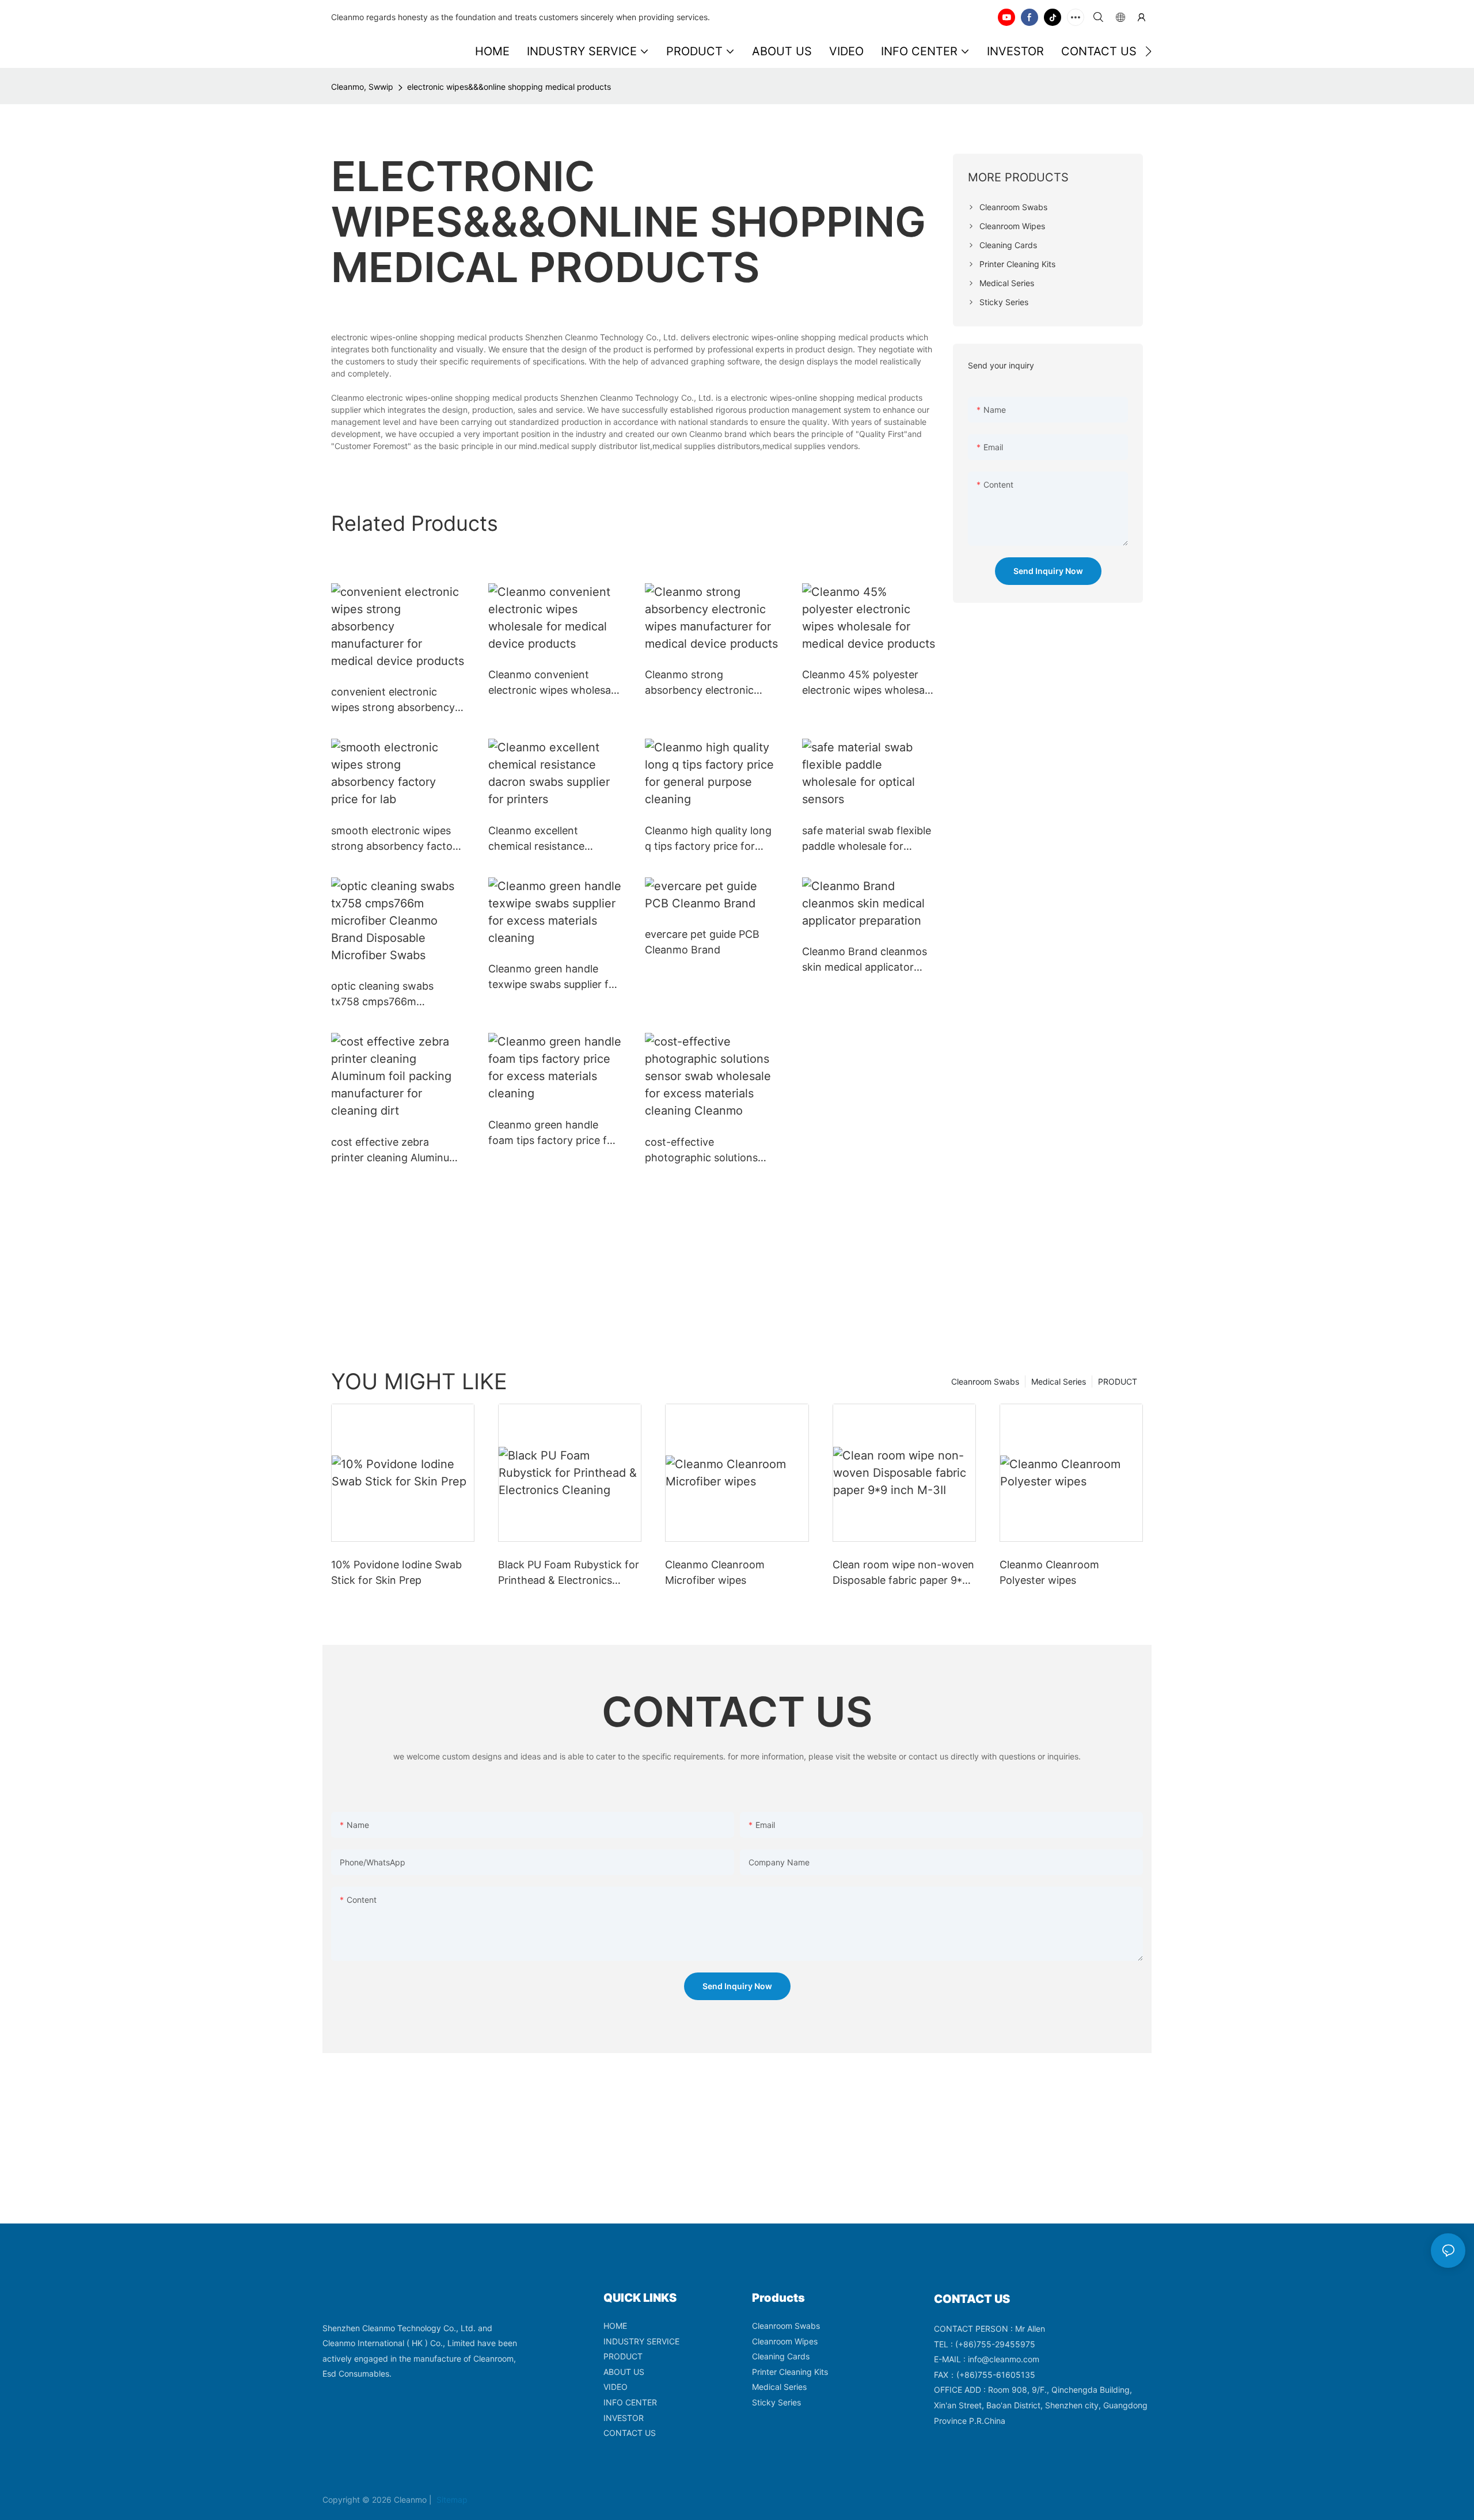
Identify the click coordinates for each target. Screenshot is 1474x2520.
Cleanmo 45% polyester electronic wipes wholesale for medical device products (867, 683)
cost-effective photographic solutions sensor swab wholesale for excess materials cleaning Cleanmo (710, 1151)
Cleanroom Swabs (985, 1381)
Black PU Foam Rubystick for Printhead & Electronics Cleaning (569, 1573)
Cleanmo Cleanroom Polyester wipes (1049, 1572)
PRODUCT (1118, 1381)
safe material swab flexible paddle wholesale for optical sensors (867, 839)
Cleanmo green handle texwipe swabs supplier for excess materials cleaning (554, 977)
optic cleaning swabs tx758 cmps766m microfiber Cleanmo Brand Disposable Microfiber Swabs (395, 995)
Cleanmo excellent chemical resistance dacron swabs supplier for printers (552, 839)
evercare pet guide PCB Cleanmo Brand (702, 942)
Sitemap (451, 2500)
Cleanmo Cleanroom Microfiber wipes (715, 1572)
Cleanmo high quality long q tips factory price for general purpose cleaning (708, 839)
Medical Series (1059, 1381)
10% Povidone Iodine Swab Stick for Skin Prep (396, 1572)
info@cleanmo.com (1004, 2359)
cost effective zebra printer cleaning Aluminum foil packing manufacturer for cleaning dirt (395, 1151)
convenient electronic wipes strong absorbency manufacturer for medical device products (393, 700)
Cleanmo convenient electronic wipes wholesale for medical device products (554, 683)
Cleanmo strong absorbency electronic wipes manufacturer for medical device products (704, 683)
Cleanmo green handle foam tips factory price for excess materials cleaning (553, 1133)
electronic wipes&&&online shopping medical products (509, 87)
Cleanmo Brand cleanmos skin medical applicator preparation (865, 960)
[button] (1148, 51)
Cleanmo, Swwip (362, 87)
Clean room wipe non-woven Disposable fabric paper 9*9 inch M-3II (903, 1573)
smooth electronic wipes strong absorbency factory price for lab (397, 839)
